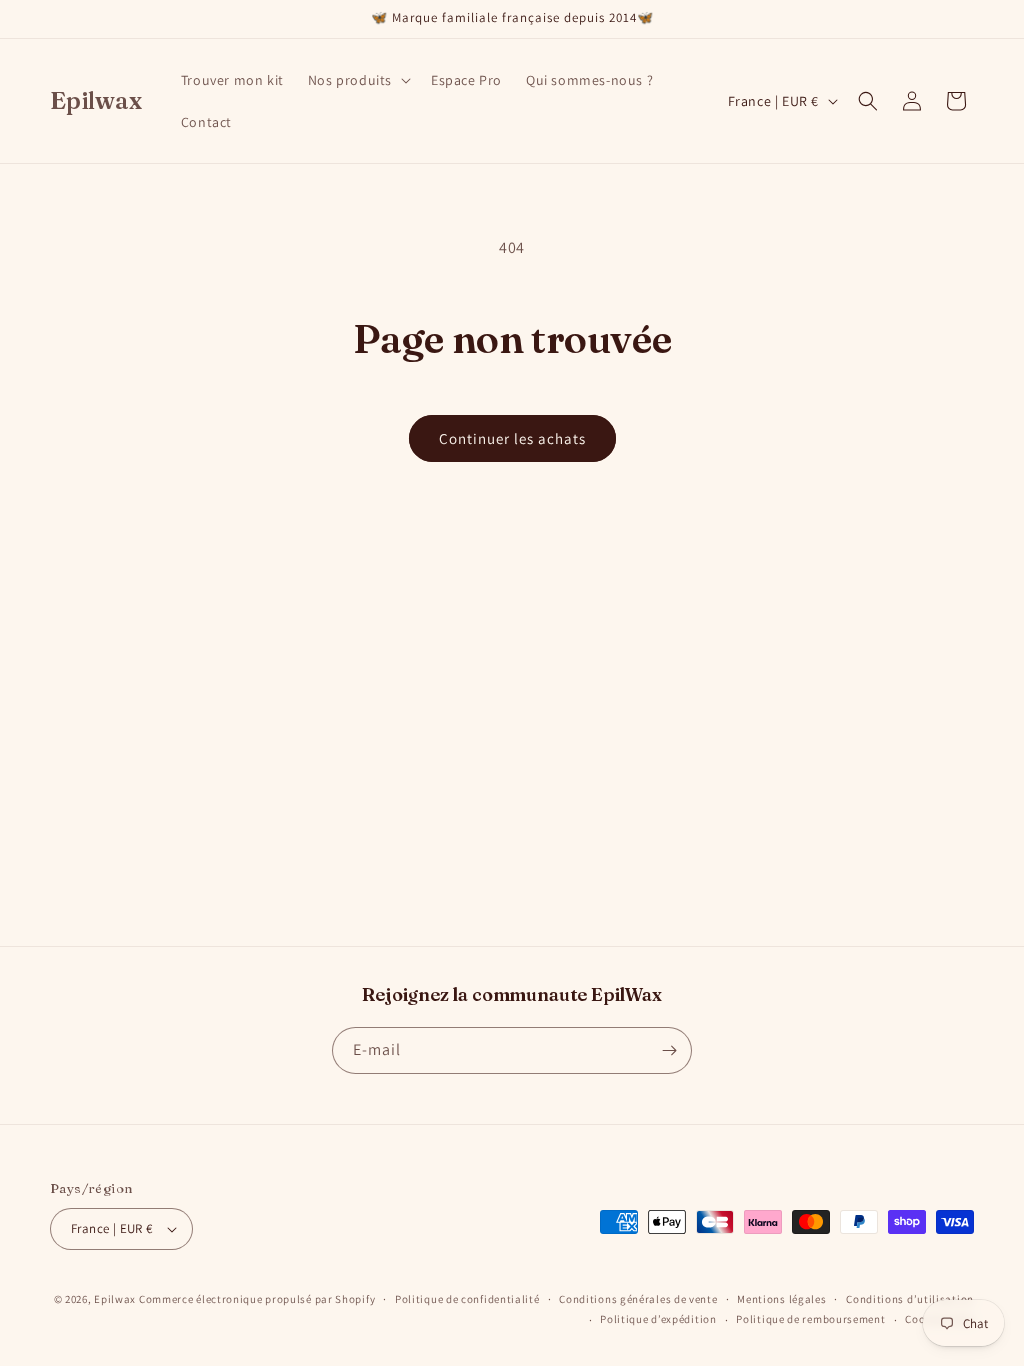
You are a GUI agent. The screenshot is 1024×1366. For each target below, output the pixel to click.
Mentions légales (781, 1299)
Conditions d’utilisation (910, 1299)
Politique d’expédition (658, 1319)
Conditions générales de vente (638, 1299)
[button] (357, 80)
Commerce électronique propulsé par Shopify (257, 1299)
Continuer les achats (512, 438)
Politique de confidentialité (467, 1299)
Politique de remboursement (810, 1319)
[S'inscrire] (669, 1050)
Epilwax (115, 1299)
